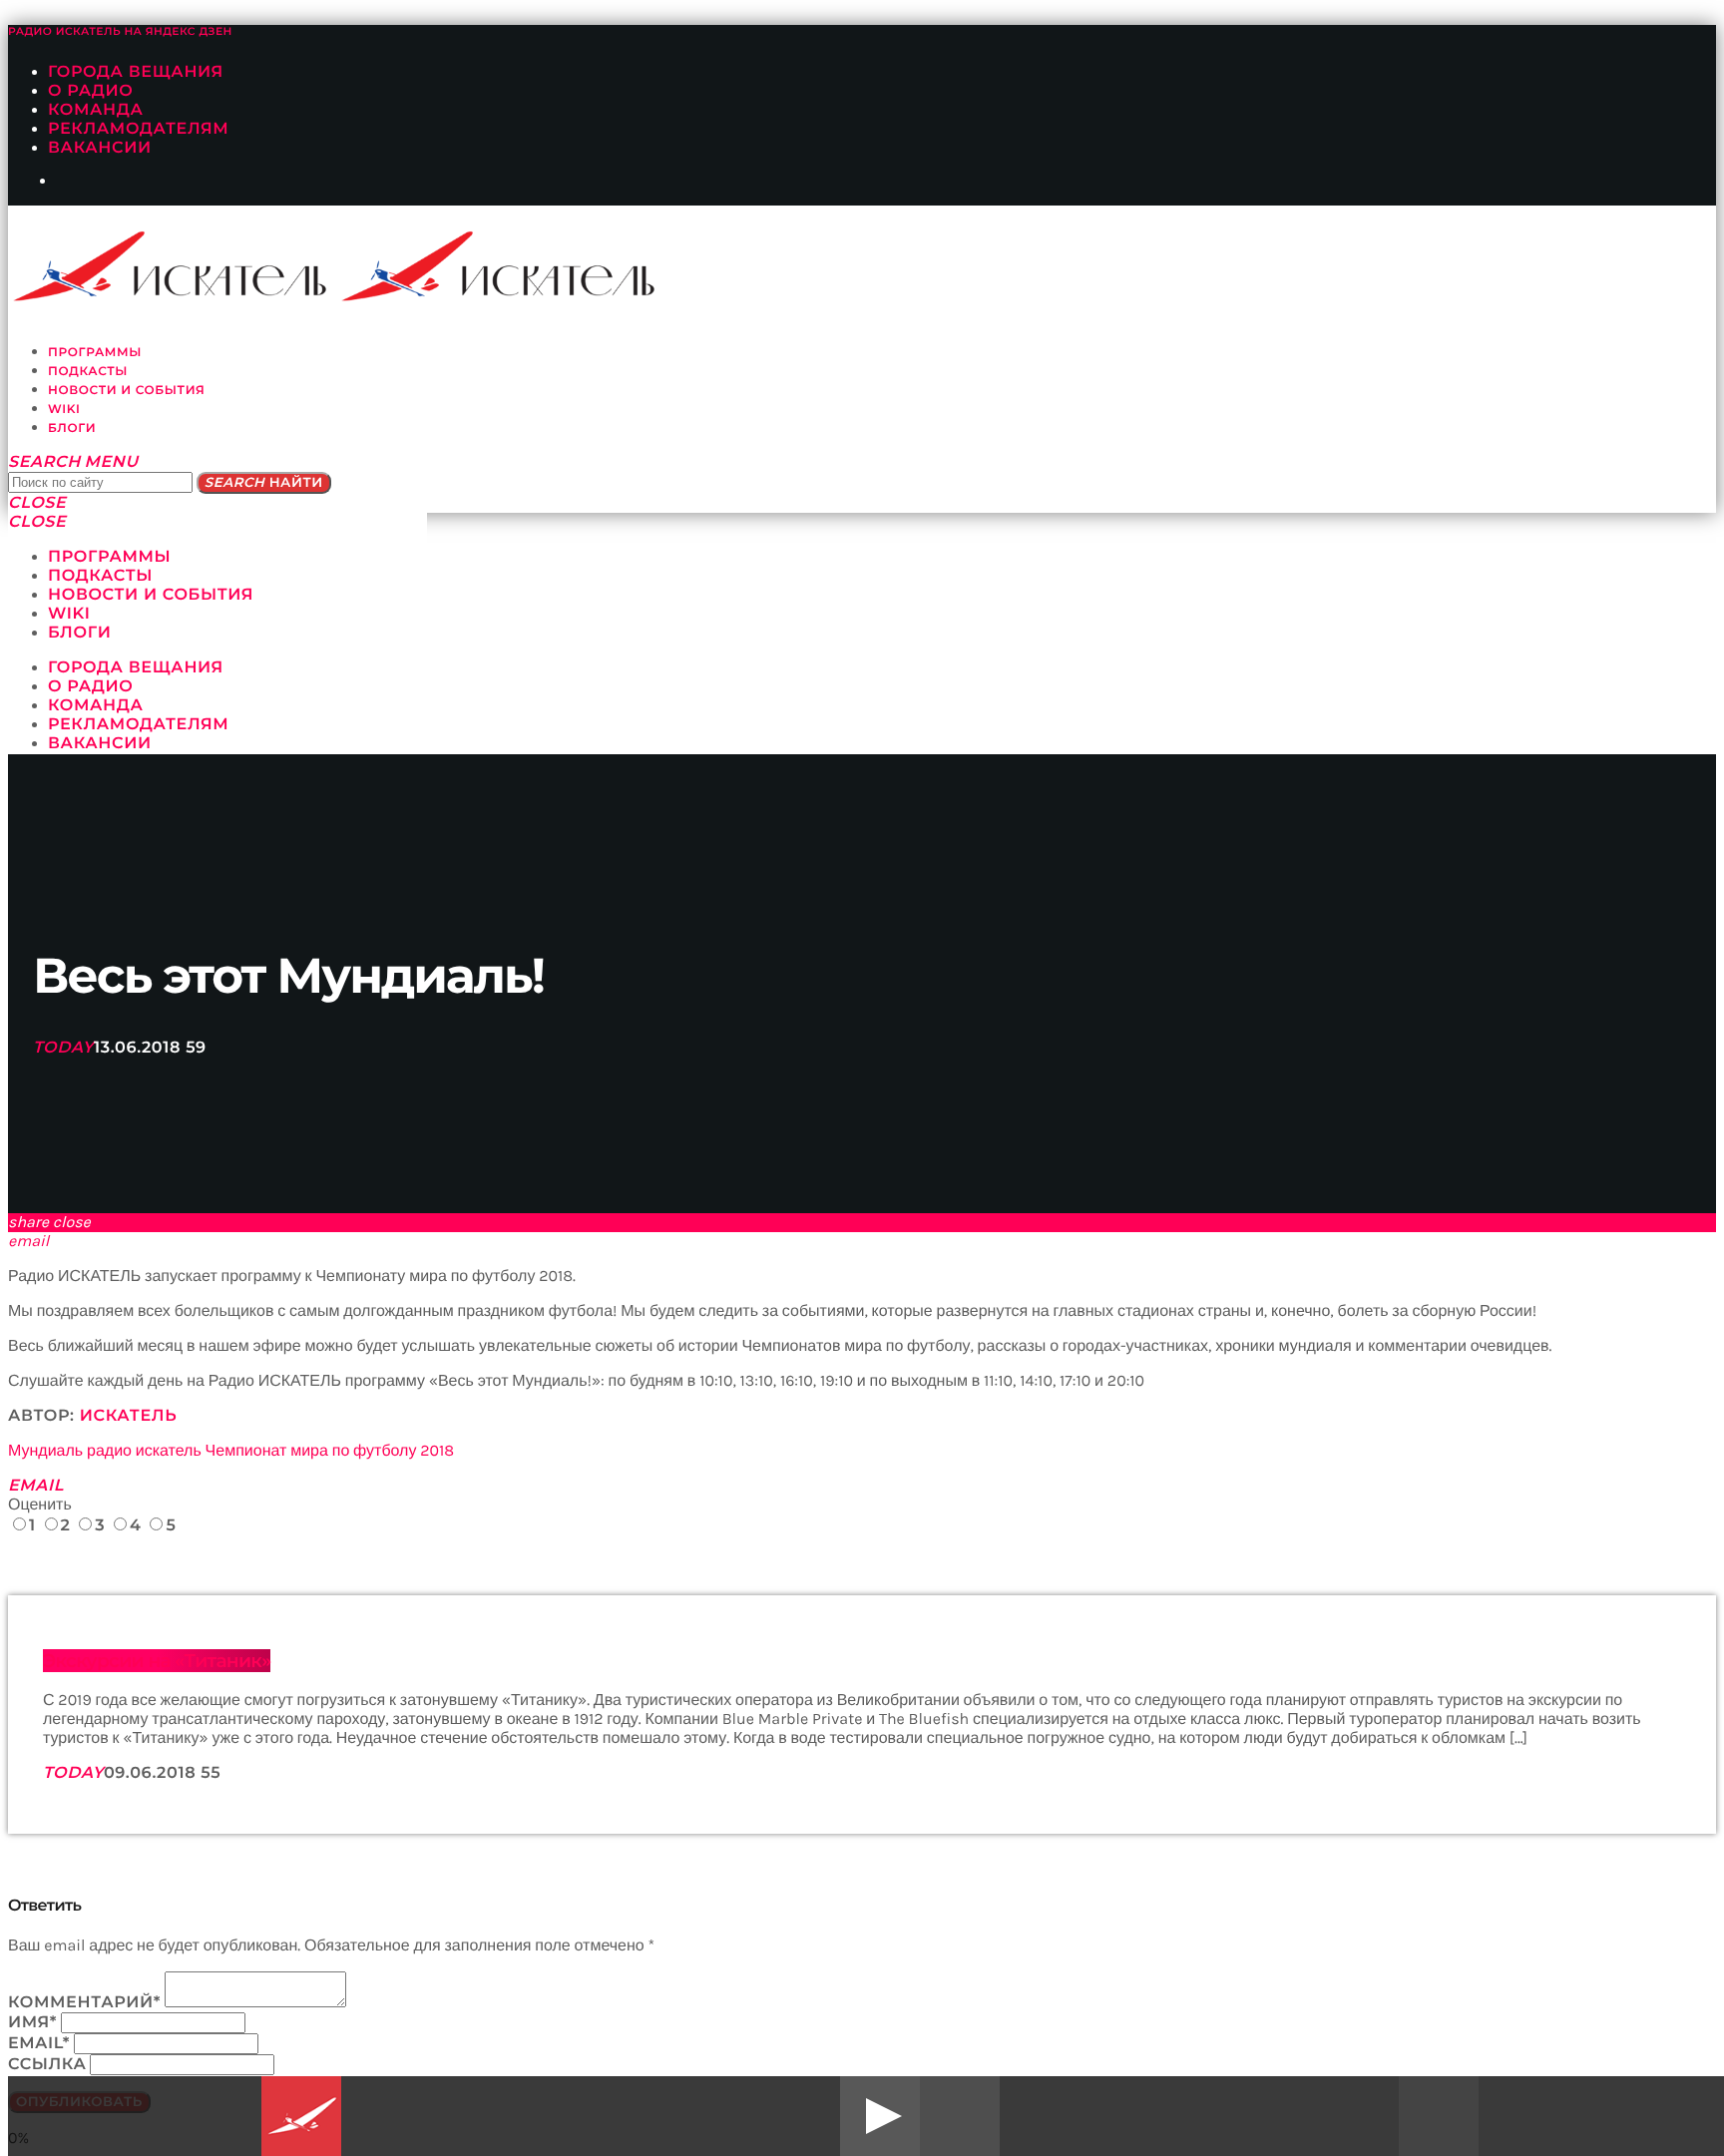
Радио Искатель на (120, 31)
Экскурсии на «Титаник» (157, 1661)
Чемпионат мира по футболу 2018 (330, 1451)
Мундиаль (45, 1451)
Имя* (32, 2023)
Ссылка (47, 2065)
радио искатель (144, 1451)
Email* (39, 2044)
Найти (264, 483)
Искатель (129, 1416)
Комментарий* (84, 2003)
